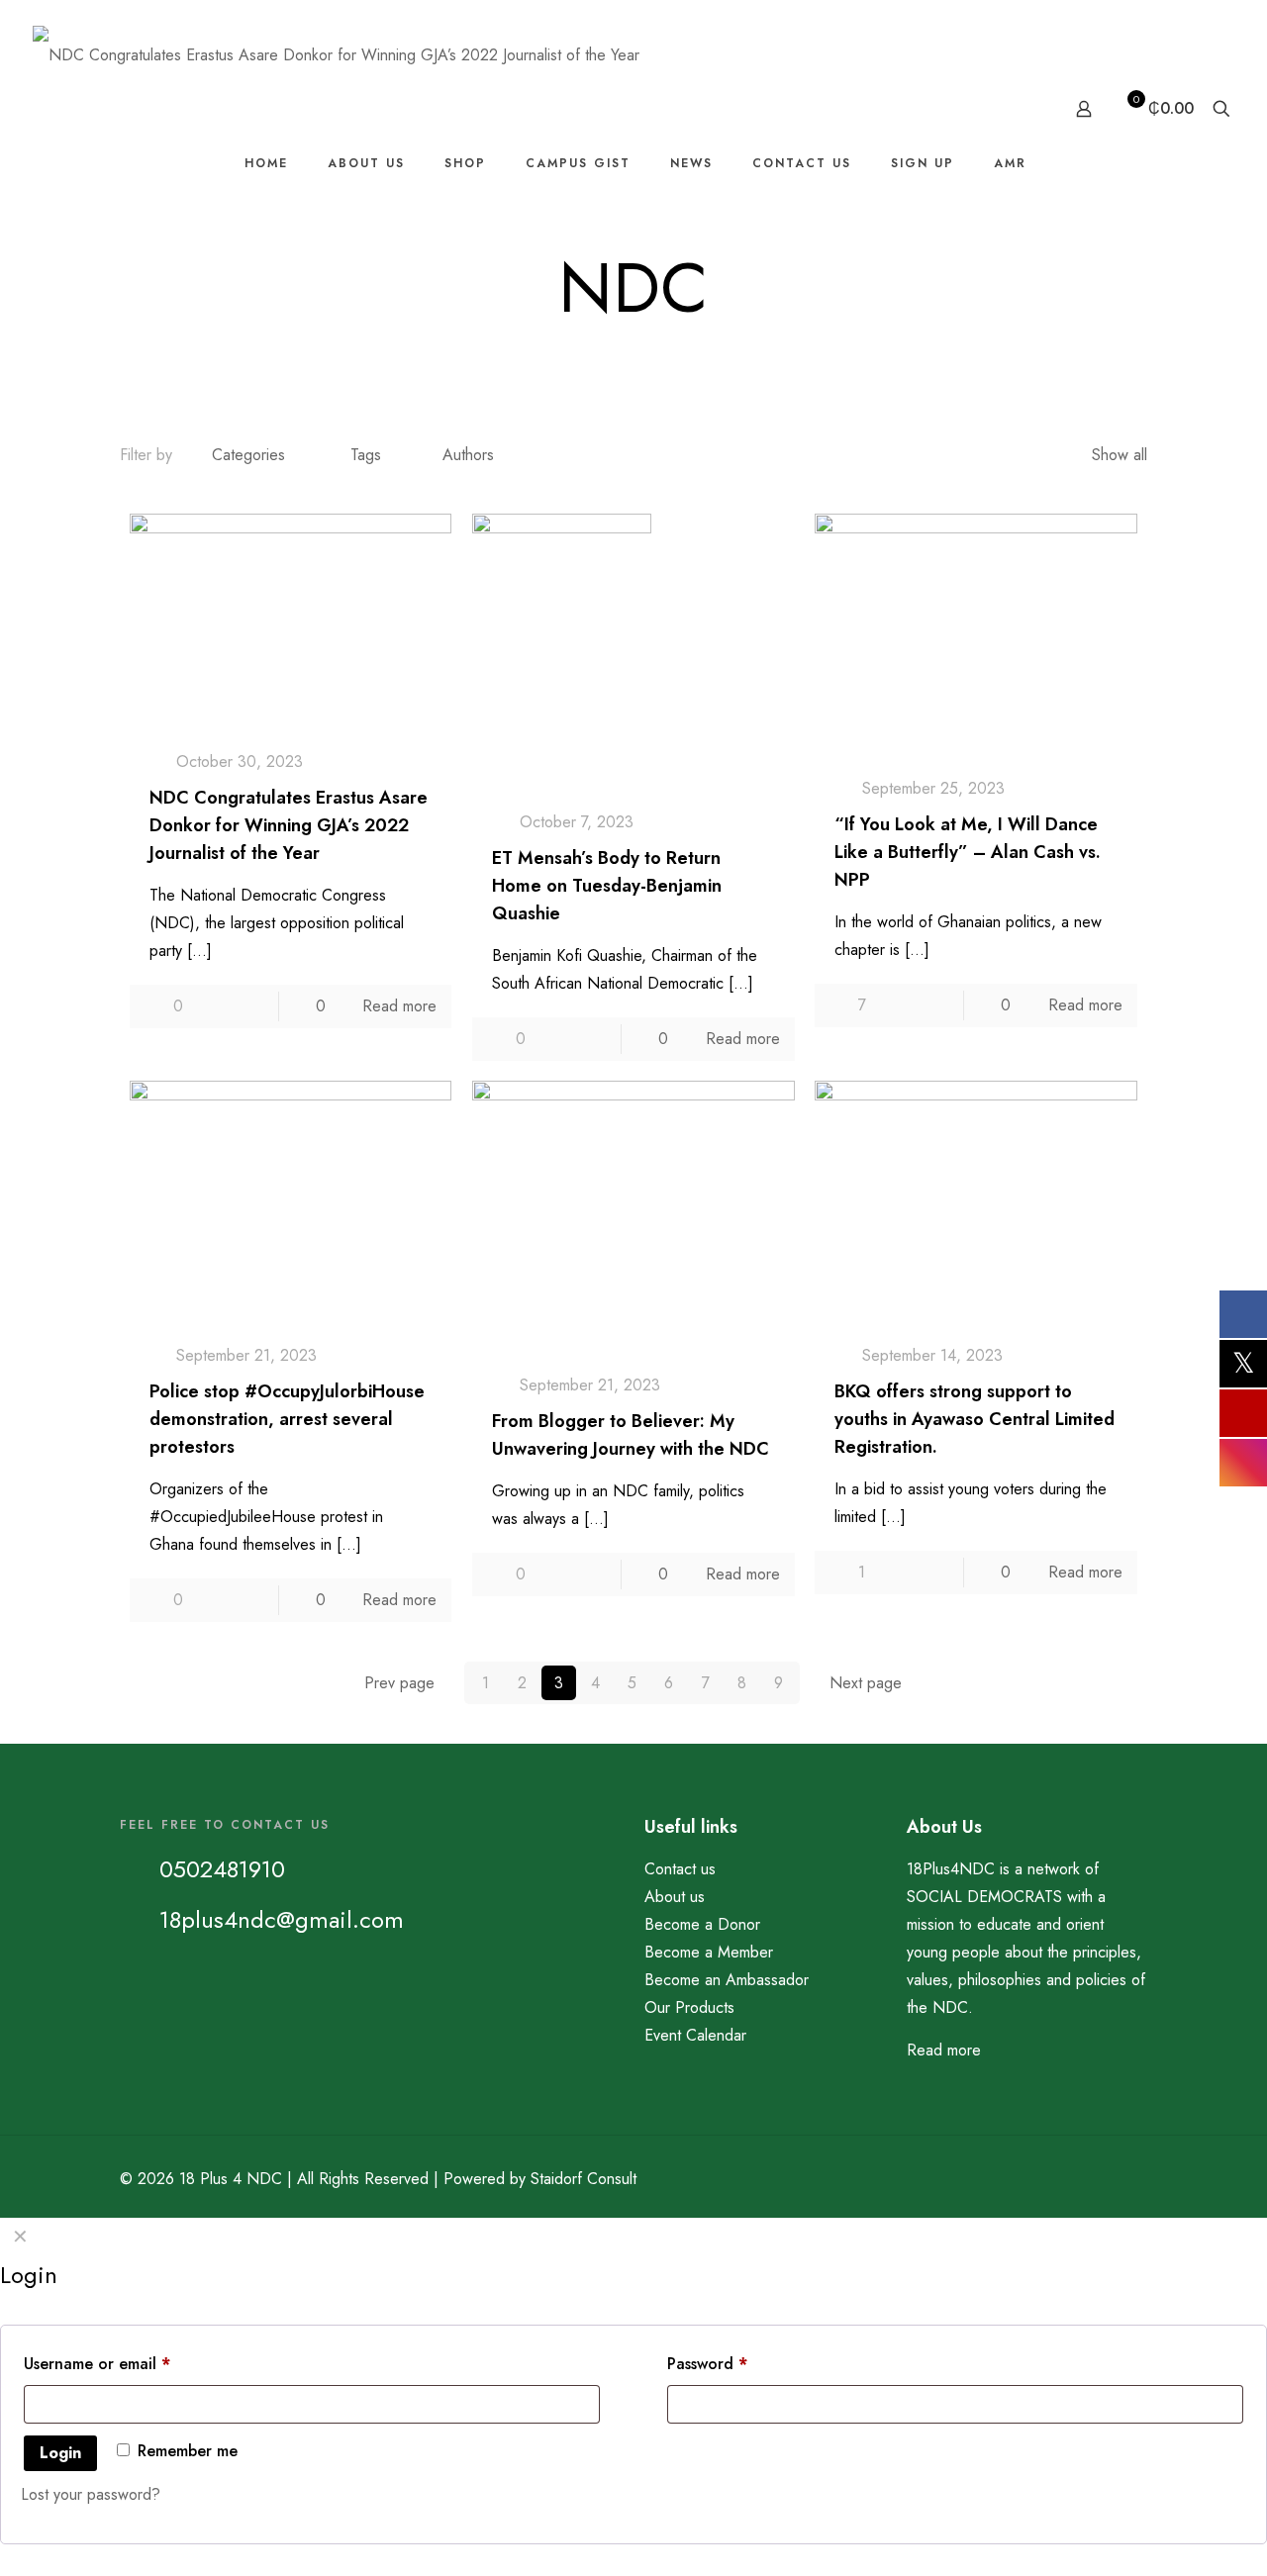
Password (739, 2363)
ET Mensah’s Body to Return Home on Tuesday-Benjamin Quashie (607, 886)
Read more (399, 1006)
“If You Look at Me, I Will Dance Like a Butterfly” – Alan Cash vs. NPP (968, 852)
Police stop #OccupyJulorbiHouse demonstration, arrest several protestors (287, 1419)
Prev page (399, 1683)
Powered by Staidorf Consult (540, 2179)
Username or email (129, 2363)
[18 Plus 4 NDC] (336, 54)
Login (60, 2453)
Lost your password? (91, 2494)
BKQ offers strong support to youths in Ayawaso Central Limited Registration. (975, 1419)
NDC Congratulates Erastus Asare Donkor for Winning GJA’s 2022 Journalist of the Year (289, 825)
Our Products (689, 2007)
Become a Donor (702, 1924)
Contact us (680, 1869)
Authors (468, 455)
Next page (866, 1683)
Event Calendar (695, 2035)
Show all (1120, 455)
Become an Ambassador (727, 1980)
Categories (248, 455)
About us (675, 1897)
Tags (366, 455)
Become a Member (709, 1952)
